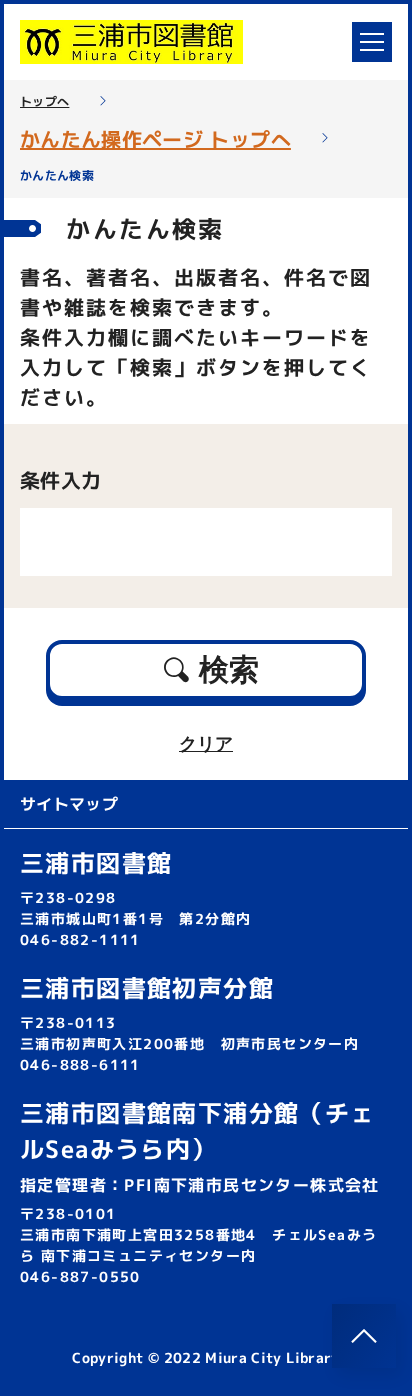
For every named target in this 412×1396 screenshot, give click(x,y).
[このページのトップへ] (364, 1336)
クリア (206, 744)
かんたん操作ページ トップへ (155, 139)
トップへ (44, 102)
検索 (229, 669)
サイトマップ (69, 804)
